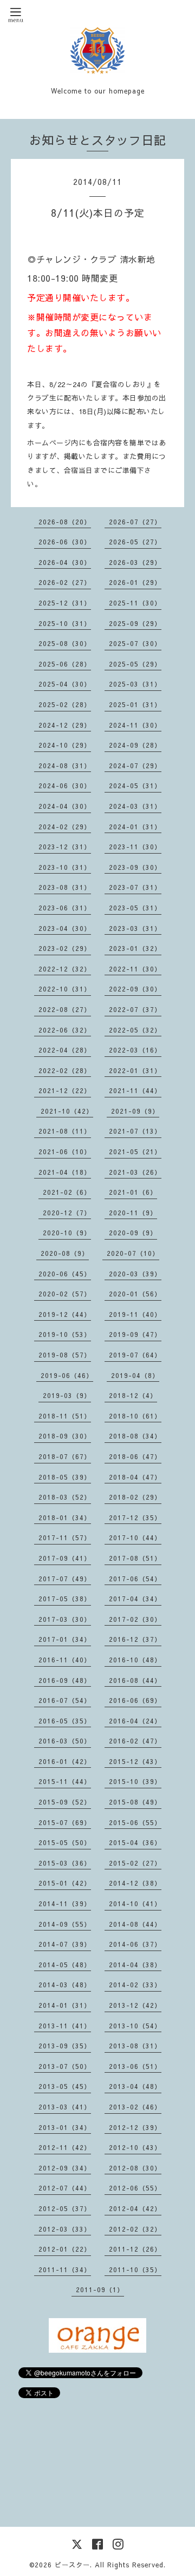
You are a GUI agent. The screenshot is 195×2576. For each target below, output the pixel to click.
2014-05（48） (65, 1965)
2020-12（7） (67, 1213)
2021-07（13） (135, 1131)
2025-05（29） (135, 664)
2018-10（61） (135, 1416)
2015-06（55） (135, 1822)
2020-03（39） (135, 1274)
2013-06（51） (135, 2066)
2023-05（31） (135, 908)
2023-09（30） (135, 867)
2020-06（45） (65, 1274)
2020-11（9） (133, 1213)
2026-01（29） (135, 582)
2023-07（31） (135, 887)
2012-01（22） (65, 2249)
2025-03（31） (135, 684)
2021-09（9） (135, 1111)
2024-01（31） (135, 827)
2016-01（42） (65, 1761)
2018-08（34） (135, 1436)
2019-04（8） (135, 1375)
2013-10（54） (135, 2026)
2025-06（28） (65, 664)
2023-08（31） (65, 887)
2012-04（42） (135, 2208)
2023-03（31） (135, 928)
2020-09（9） (133, 1233)
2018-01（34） (65, 1517)
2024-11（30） (135, 725)
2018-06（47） (135, 1456)
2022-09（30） (135, 989)
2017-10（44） (135, 1537)
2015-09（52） (65, 1802)
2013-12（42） (135, 2005)
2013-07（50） (65, 2066)
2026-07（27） (135, 522)
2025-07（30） (135, 643)
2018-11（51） (65, 1416)
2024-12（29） (65, 725)
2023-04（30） (65, 928)
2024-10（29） (65, 745)
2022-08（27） (65, 1009)
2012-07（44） (65, 2188)
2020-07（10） (133, 1253)
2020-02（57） (65, 1294)
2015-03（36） (65, 1863)
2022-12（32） (65, 969)
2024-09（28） (135, 745)
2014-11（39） (65, 1903)
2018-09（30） (65, 1436)
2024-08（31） (65, 766)
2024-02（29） (65, 827)
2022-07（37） (135, 1009)
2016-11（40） (65, 1660)
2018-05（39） (65, 1477)
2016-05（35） (65, 1721)
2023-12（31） (65, 847)
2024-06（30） (65, 786)
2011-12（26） (135, 2249)
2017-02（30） (135, 1619)
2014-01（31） (65, 2005)
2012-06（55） (135, 2188)
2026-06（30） (65, 542)
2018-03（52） (65, 1497)
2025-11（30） (135, 603)
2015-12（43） (135, 1761)
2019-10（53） (65, 1334)
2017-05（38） (65, 1599)
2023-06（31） (65, 908)
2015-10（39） (135, 1781)
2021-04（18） (65, 1172)
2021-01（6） (133, 1192)
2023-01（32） (135, 948)
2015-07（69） (65, 1822)
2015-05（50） (65, 1842)
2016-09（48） (65, 1680)
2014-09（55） (65, 1924)
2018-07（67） (65, 1456)
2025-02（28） (65, 704)
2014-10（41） (135, 1903)
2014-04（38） (135, 1965)
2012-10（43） (135, 2147)
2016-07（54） (65, 1700)
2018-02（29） (135, 1497)
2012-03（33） (65, 2229)
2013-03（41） (65, 2107)
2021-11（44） (135, 1090)
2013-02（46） (135, 2107)
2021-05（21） (135, 1151)
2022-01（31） (135, 1070)
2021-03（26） (135, 1172)
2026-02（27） (65, 582)
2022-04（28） (65, 1050)
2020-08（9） (65, 1253)
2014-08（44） (135, 1924)
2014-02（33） (135, 1985)
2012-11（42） (65, 2147)
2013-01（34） (65, 2127)
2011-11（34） (65, 2269)
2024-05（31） (135, 786)
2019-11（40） (135, 1314)
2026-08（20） (65, 522)
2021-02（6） (67, 1192)
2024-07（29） (135, 766)
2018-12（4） (133, 1395)
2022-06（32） (65, 1030)
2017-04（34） (135, 1599)
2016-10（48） (135, 1660)
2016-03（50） (65, 1741)
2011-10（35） (135, 2269)
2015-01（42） (65, 1883)
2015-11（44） (65, 1781)
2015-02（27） (135, 1863)
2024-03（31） (135, 806)
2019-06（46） (67, 1375)
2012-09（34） (65, 2168)
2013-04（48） (135, 2086)
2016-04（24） (135, 1721)
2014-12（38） (135, 1883)
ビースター (72, 2565)
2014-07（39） (65, 1944)
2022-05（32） (135, 1030)
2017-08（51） (135, 1558)
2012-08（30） (135, 2168)
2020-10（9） (67, 1233)
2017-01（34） (65, 1639)
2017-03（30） (65, 1619)
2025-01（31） (135, 704)
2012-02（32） (135, 2229)
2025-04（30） (65, 684)
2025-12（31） (65, 603)
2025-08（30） (65, 643)
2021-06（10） (65, 1151)
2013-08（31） (135, 2046)
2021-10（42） (67, 1111)
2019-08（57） (65, 1355)
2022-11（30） (135, 969)
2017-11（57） (65, 1537)
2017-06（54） (135, 1579)
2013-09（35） (65, 2046)
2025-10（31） (65, 623)
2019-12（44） (65, 1314)
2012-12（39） (135, 2127)
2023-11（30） (135, 847)
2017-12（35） (135, 1517)
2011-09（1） (100, 2289)
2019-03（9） (67, 1395)
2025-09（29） (135, 623)
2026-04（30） (65, 562)
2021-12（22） (65, 1090)
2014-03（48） (65, 1985)
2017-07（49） (65, 1579)
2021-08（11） (65, 1131)
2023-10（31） (65, 867)
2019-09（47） (135, 1334)
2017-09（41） (65, 1558)
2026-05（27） (135, 542)
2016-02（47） (135, 1741)
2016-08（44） (135, 1680)
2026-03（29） (135, 562)
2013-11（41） (65, 2026)
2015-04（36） (135, 1842)
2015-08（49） (135, 1802)
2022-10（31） (65, 989)
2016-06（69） (135, 1700)
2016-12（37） (135, 1639)
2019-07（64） (135, 1355)
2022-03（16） (135, 1050)
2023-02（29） (65, 948)
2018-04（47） (135, 1477)
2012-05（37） (65, 2208)
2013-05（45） (65, 2086)
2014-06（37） (135, 1944)
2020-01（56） (135, 1294)
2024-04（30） (65, 806)
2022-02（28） (65, 1070)
